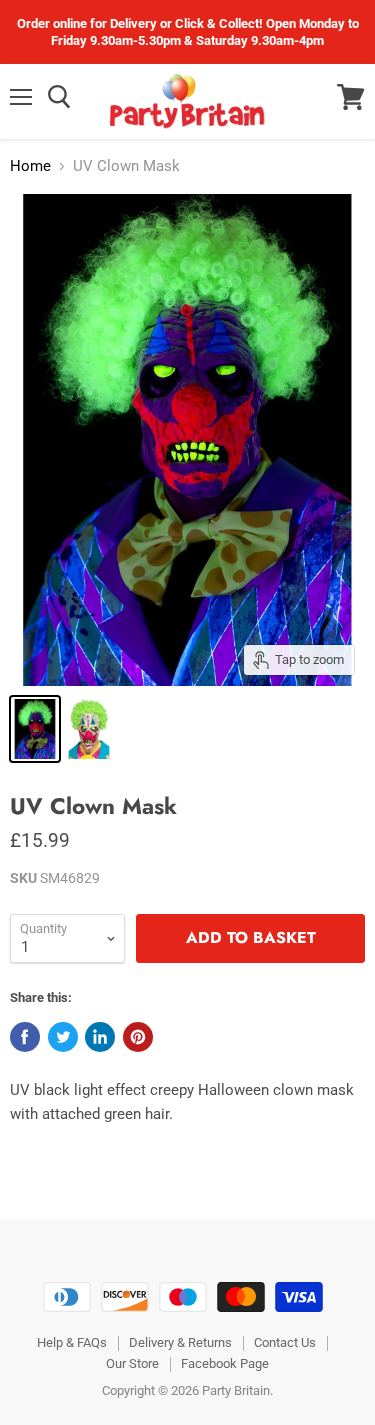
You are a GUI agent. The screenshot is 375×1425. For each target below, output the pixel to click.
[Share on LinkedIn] (100, 1037)
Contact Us (285, 1342)
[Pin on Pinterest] (138, 1037)
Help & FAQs (72, 1342)
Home (30, 166)
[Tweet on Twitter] (63, 1037)
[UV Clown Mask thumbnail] (35, 729)
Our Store (132, 1363)
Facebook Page (225, 1363)
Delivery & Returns (180, 1342)
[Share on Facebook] (25, 1037)
